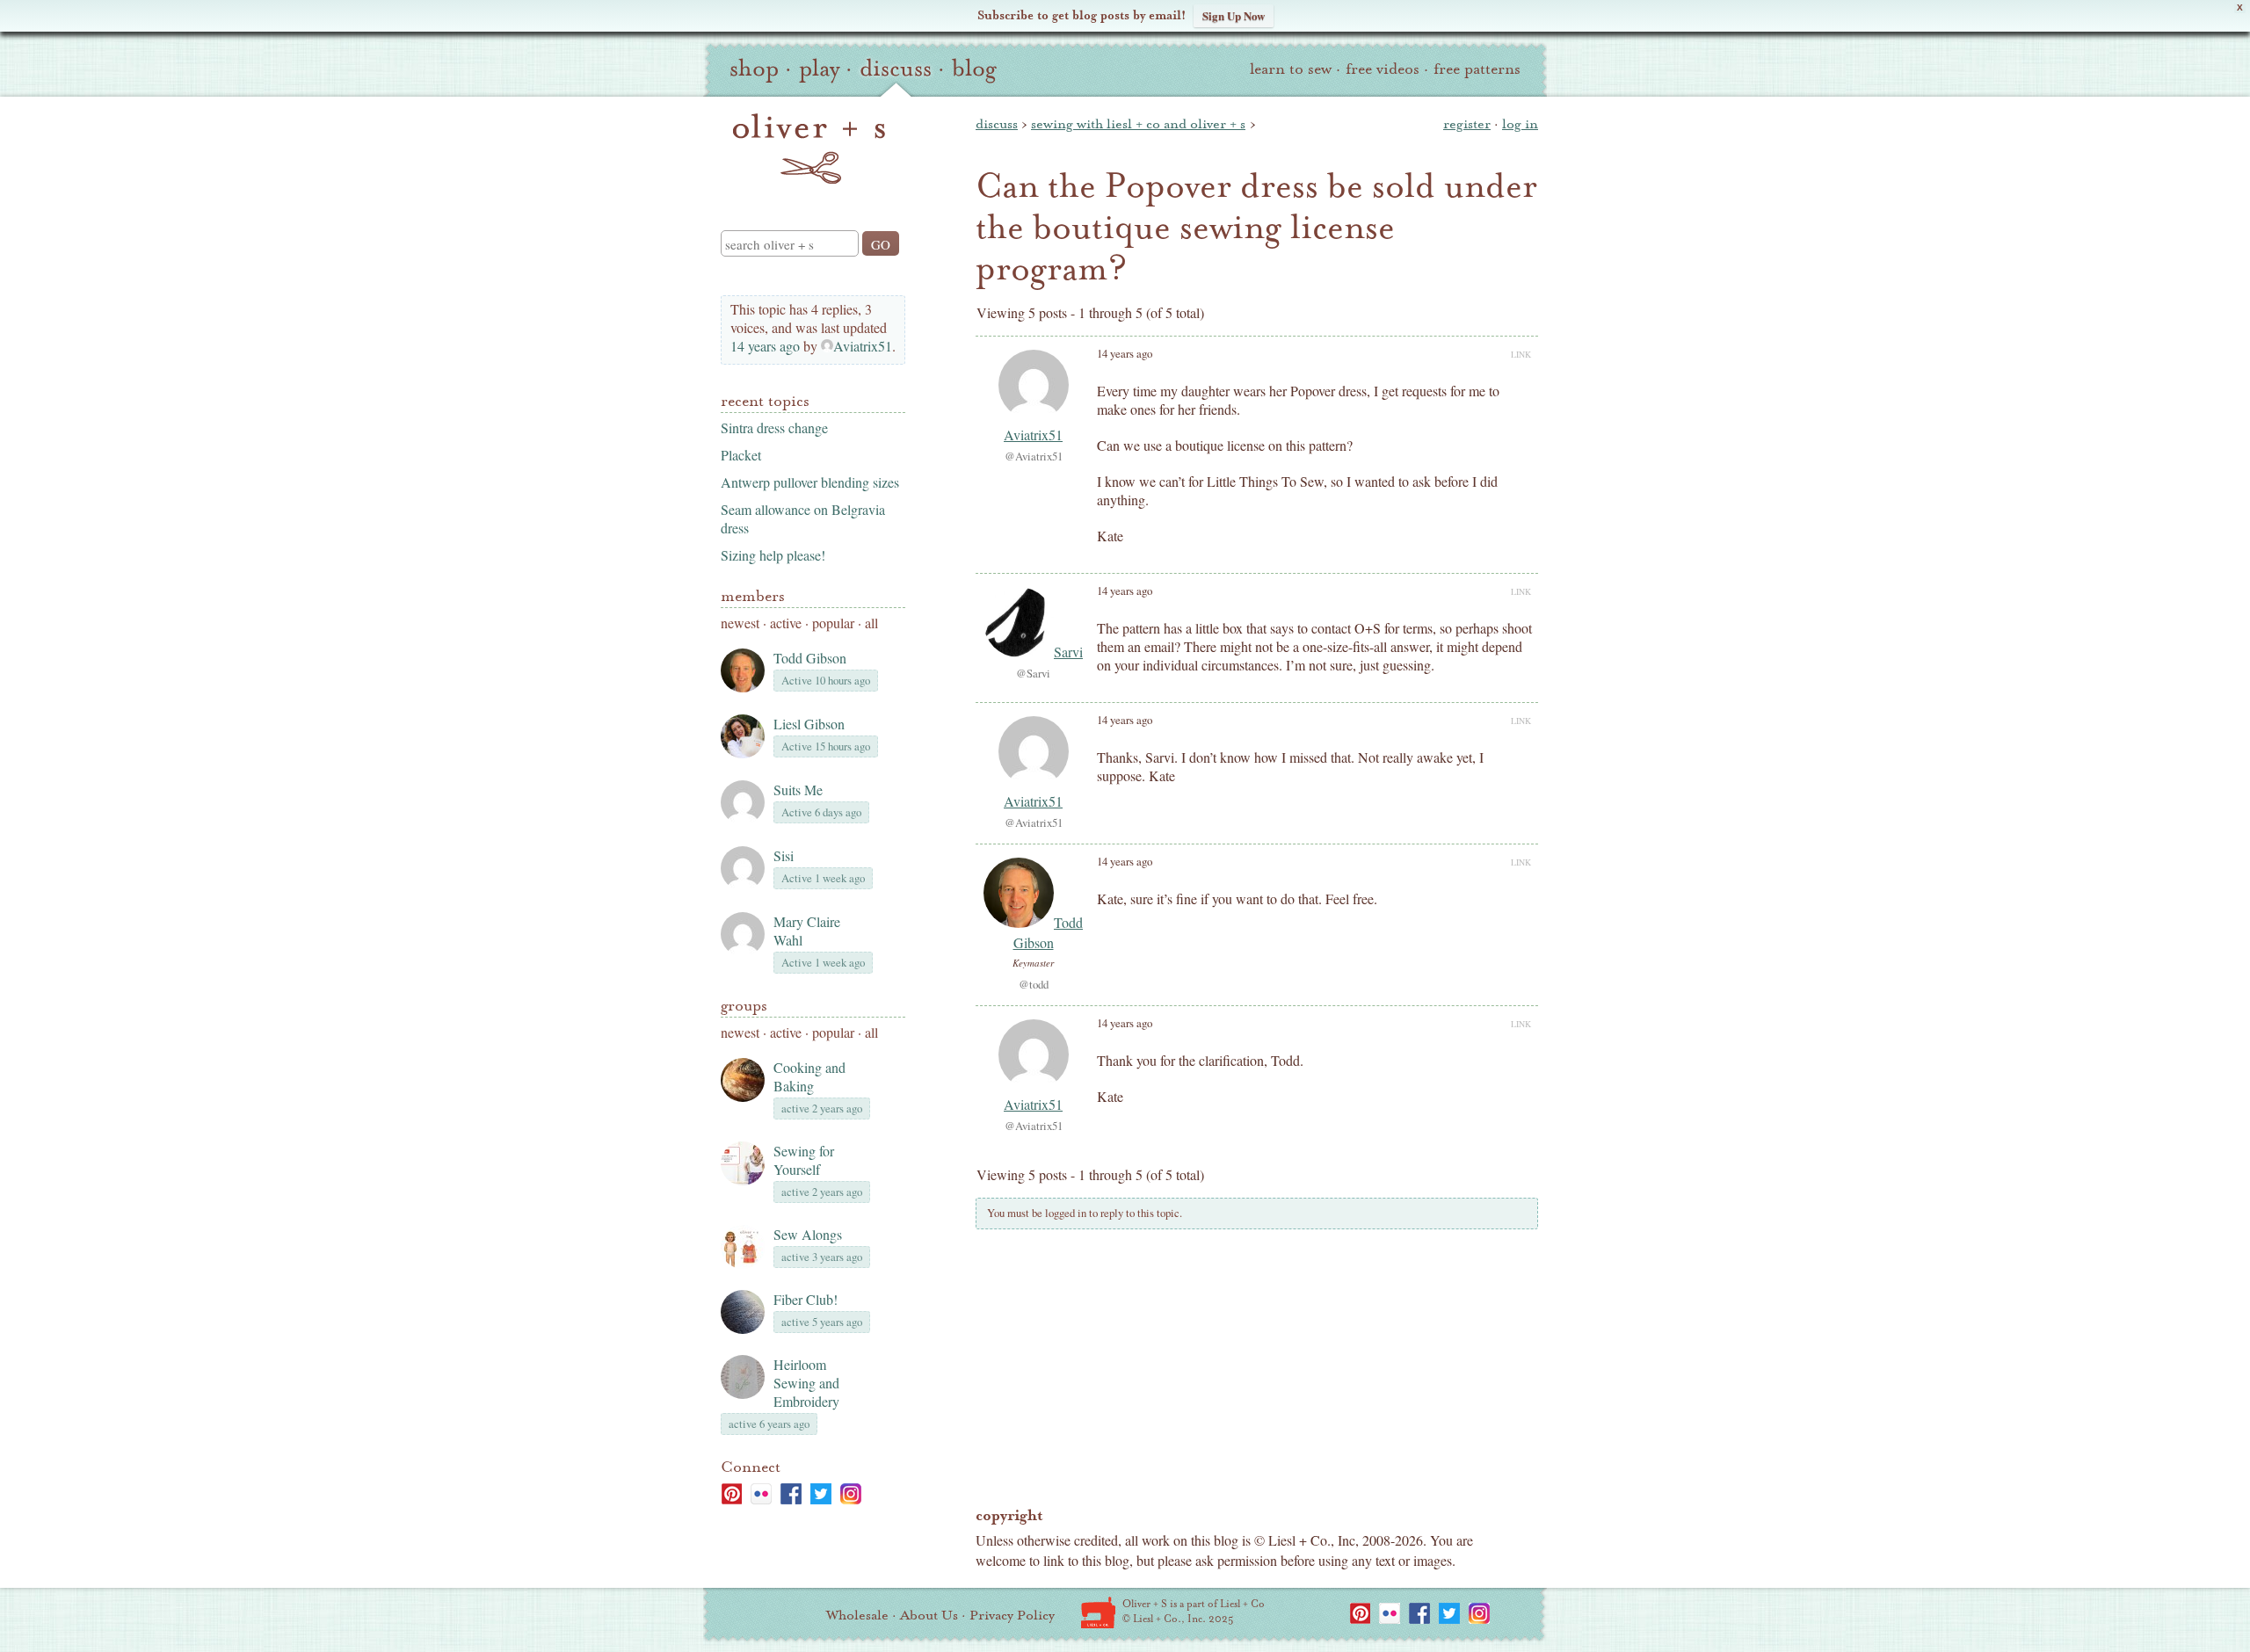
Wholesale (857, 1615)
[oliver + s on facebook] (791, 1494)
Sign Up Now (1234, 15)
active (786, 623)
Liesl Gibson (809, 724)
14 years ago (765, 346)
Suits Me (798, 790)
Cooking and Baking (809, 1076)
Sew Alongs (808, 1234)
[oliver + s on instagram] (851, 1494)
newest (740, 623)
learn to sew (1291, 69)
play (819, 69)
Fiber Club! (806, 1299)
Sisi (784, 855)
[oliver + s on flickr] (761, 1494)
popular (833, 623)
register (1467, 124)
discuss (896, 69)
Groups (744, 1006)
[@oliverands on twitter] (821, 1494)
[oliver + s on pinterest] (731, 1494)
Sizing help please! (773, 555)
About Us (929, 1615)
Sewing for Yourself (804, 1160)
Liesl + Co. (1098, 1612)
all (871, 623)
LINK (1521, 354)
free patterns (1477, 69)
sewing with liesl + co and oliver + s (1138, 124)
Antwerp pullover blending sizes (810, 482)
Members (753, 596)
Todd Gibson (810, 658)
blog (974, 69)
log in (1520, 124)
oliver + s (809, 149)
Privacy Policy (1012, 1615)
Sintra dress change (774, 427)
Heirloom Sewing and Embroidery (806, 1383)
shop (754, 69)
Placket (741, 455)
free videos (1383, 69)
